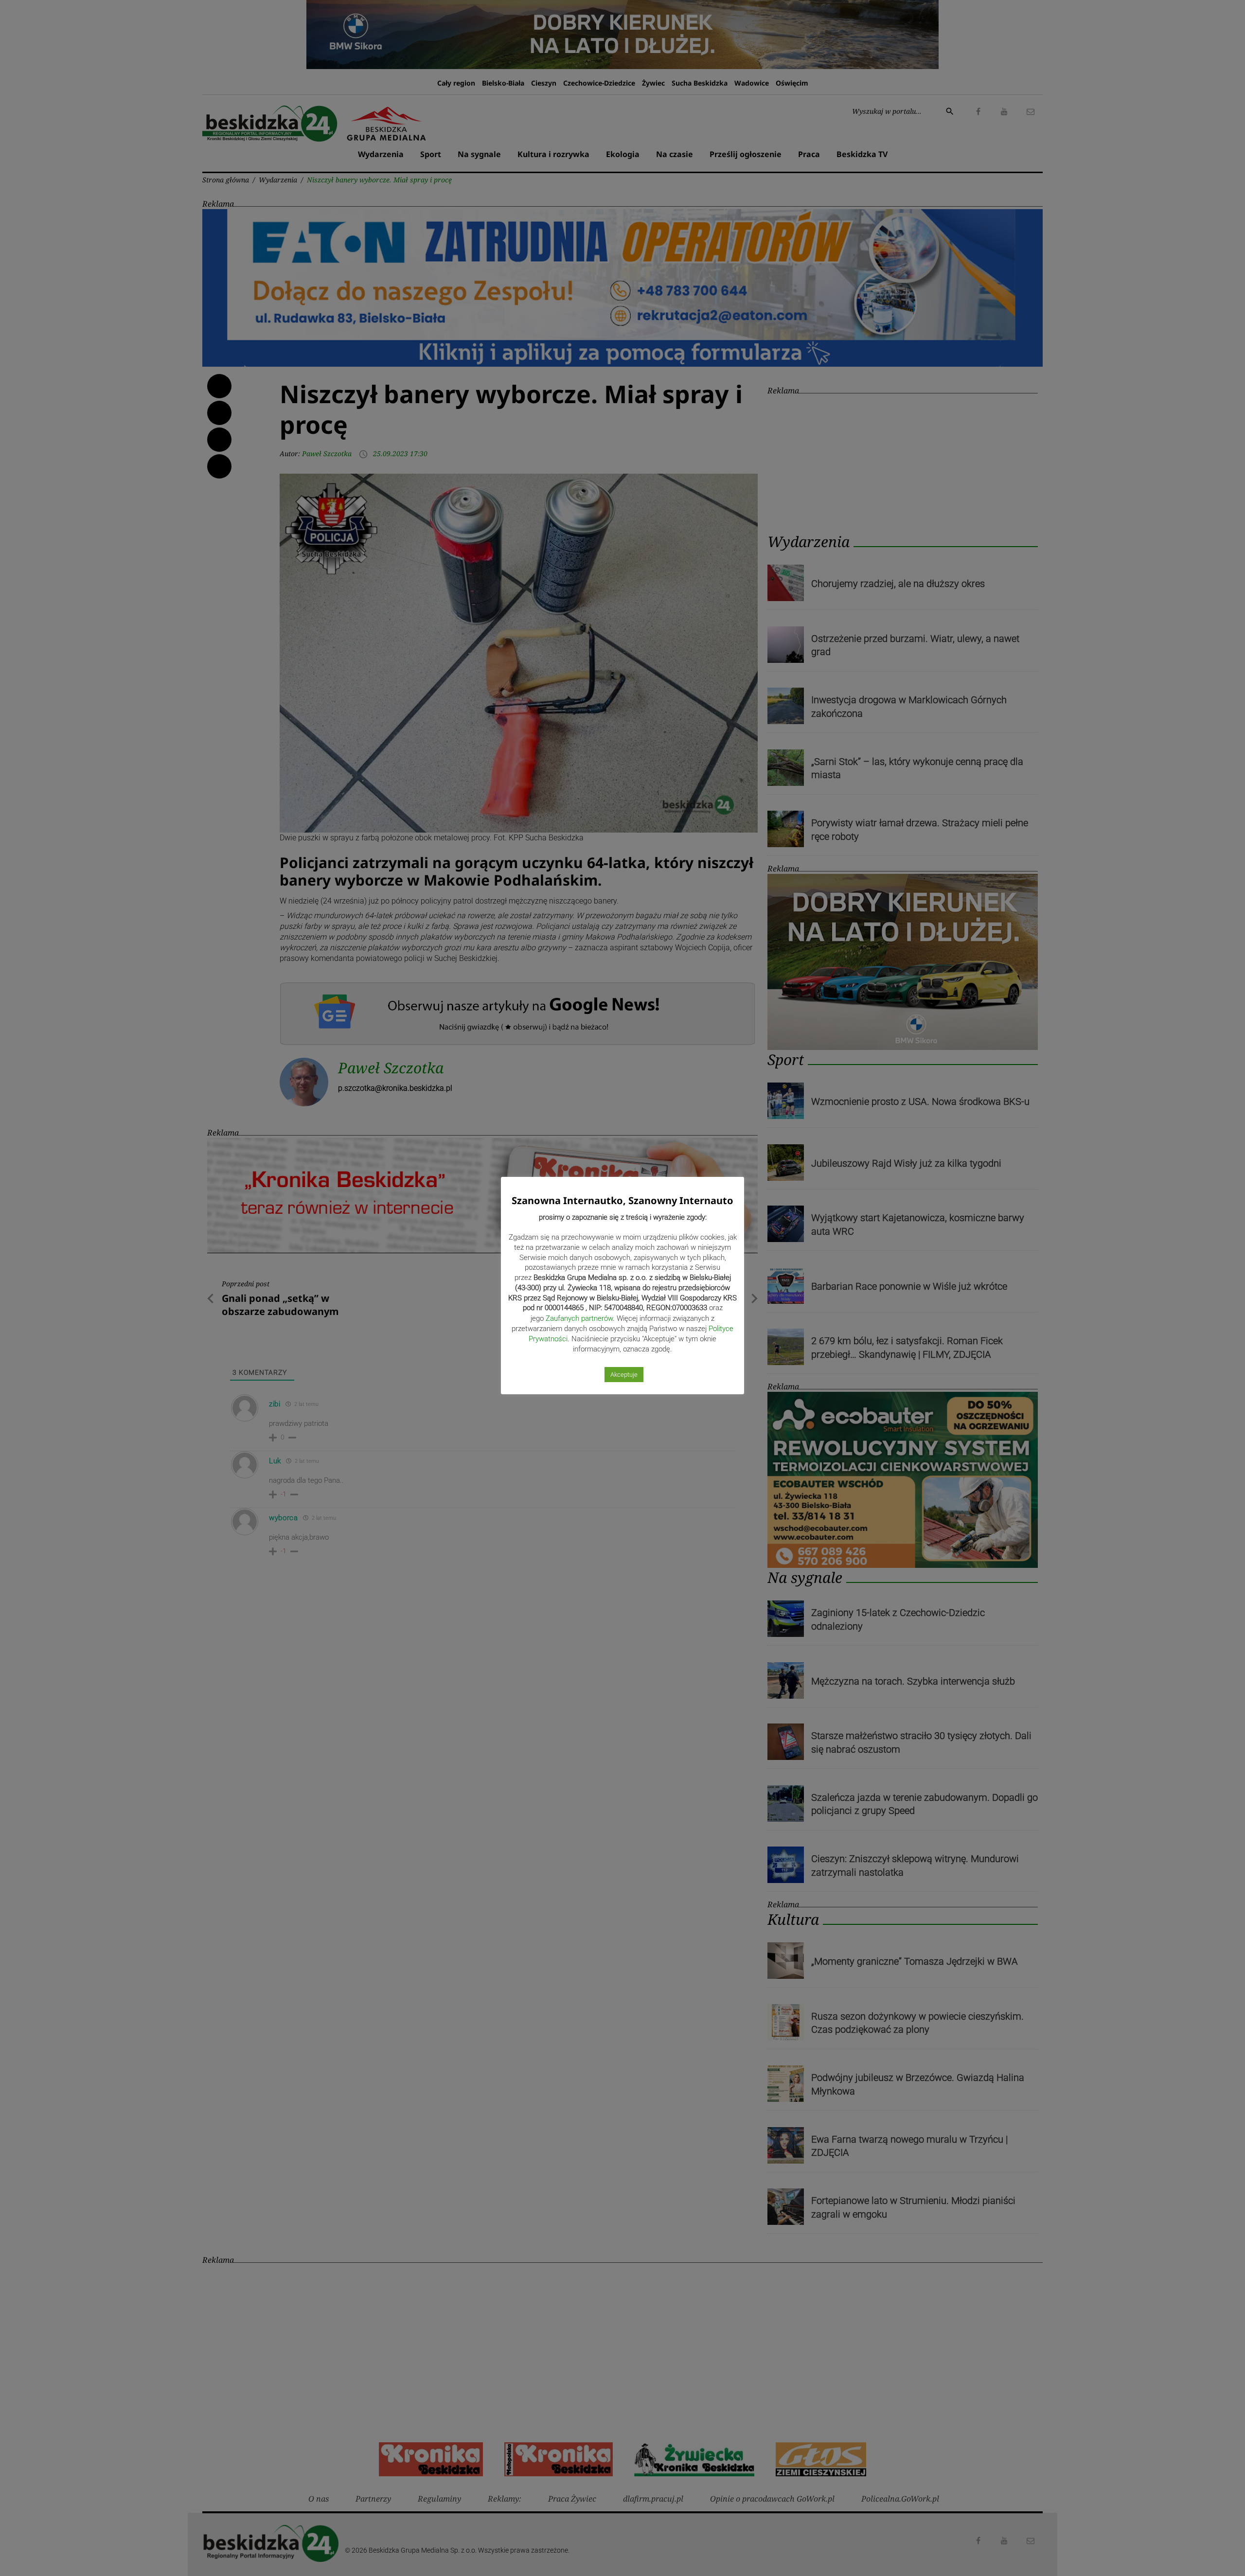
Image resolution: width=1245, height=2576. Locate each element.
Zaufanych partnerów (579, 1318)
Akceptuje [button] (624, 1375)
